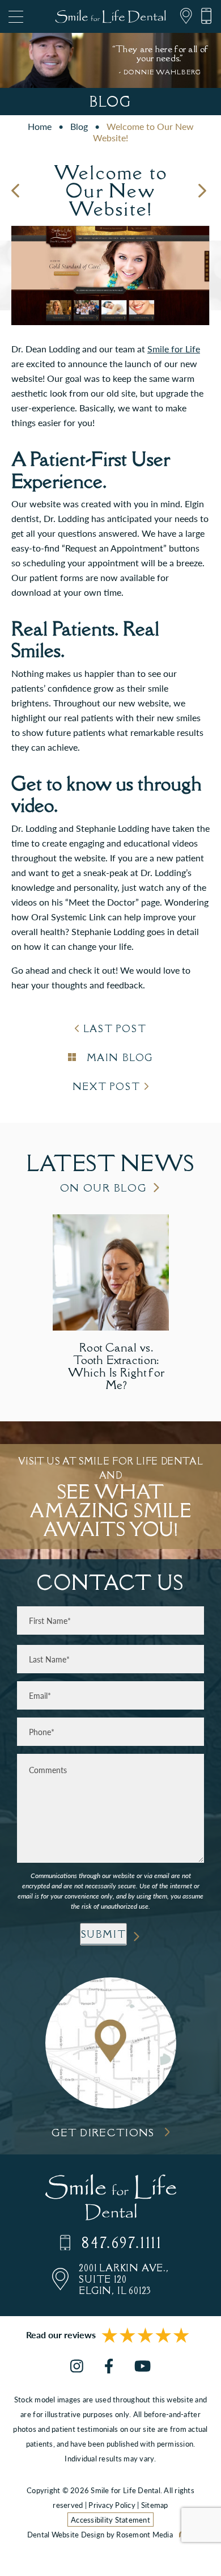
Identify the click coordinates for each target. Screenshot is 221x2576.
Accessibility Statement (110, 2520)
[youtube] (143, 2367)
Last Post (115, 1029)
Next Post (106, 1087)
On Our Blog (104, 1188)
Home (40, 126)
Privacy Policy (112, 2505)
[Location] (182, 16)
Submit (104, 1934)
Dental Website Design (66, 2534)
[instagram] (77, 2367)
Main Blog (118, 1058)
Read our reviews (61, 2335)
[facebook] (109, 2367)
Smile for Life (174, 349)
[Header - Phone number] (202, 16)
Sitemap (155, 2505)
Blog (79, 126)
